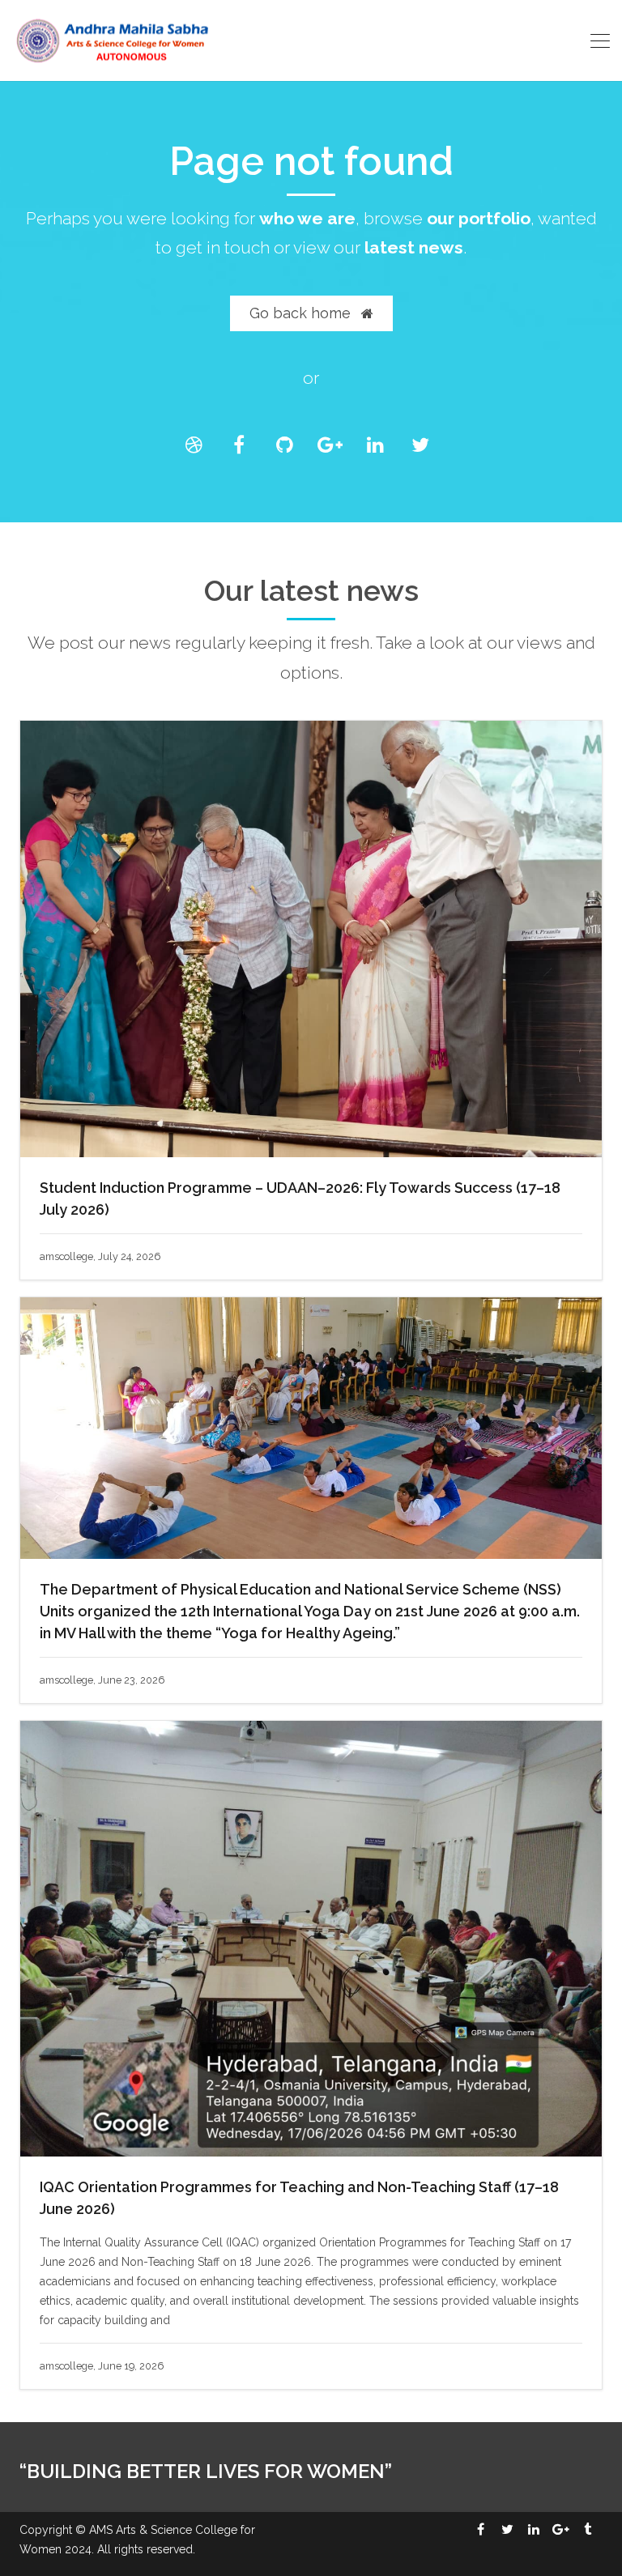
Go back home (302, 313)
